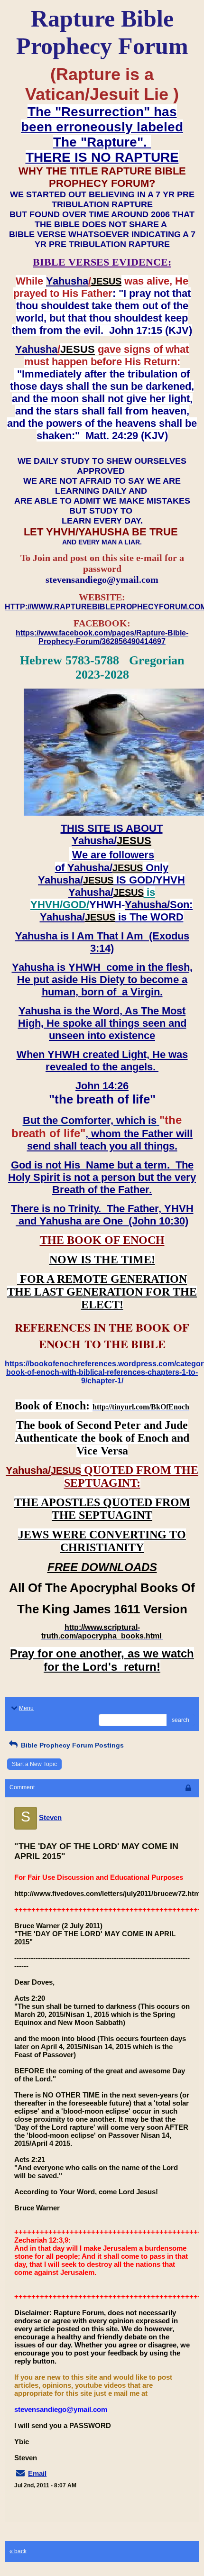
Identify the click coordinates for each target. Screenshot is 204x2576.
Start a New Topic (34, 1764)
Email (37, 2473)
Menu (26, 1708)
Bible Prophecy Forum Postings (71, 1745)
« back (18, 2551)
